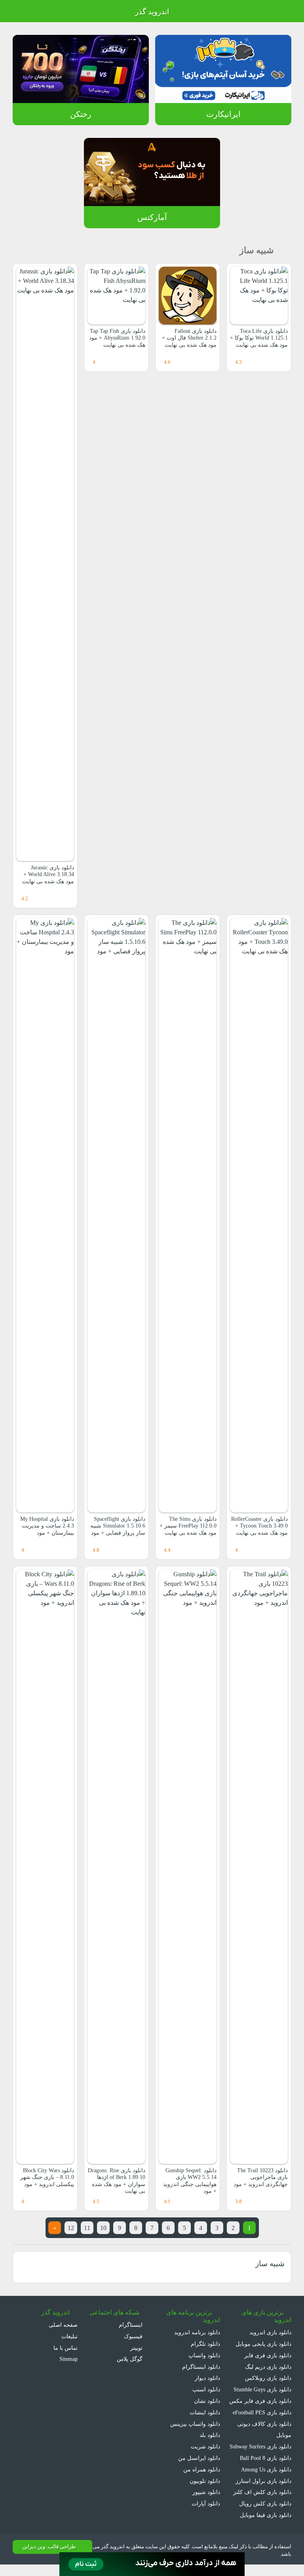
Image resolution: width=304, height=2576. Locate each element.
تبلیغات (69, 2336)
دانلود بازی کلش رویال (266, 2515)
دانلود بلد (209, 2435)
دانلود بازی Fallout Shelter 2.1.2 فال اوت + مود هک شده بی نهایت (188, 338)
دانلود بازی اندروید (270, 2332)
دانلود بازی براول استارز (265, 2492)
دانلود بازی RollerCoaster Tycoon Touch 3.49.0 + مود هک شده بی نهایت (259, 1529)
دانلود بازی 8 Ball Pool (264, 2469)
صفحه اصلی (64, 2325)
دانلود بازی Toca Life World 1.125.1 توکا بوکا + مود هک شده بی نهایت (260, 341)
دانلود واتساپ (204, 2355)
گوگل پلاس (127, 2359)
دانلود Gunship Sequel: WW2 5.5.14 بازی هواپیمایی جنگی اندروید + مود (188, 2181)
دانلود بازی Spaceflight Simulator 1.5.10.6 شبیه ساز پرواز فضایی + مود (117, 1529)
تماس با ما (66, 2348)
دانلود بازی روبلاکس (268, 2378)
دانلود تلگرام (206, 2344)
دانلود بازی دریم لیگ (267, 2367)
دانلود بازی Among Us (265, 2481)
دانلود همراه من (202, 2469)
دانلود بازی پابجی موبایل (263, 2344)
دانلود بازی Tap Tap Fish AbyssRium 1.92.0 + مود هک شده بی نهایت (118, 341)
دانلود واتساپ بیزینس (195, 2424)
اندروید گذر (152, 12)
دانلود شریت (205, 2446)
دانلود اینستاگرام (202, 2367)
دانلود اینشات (205, 2412)
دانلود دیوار (207, 2378)
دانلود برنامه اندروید (197, 2332)
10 (103, 2228)
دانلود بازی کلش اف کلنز (264, 2503)
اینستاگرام (131, 2325)
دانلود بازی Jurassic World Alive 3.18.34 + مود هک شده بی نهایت (47, 875)
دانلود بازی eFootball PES (260, 2412)
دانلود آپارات (206, 2503)
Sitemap (67, 2359)
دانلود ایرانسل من (200, 2458)
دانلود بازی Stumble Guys (260, 2389)
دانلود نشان (206, 2401)
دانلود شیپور (206, 2492)
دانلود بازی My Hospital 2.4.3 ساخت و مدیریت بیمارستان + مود (45, 1526)
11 (85, 2228)
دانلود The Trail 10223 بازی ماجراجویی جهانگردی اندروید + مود (260, 2177)
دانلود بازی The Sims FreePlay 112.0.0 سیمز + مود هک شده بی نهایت (189, 1529)
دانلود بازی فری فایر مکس (261, 2401)
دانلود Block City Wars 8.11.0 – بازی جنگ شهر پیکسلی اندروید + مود (46, 2177)
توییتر (135, 2348)
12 (68, 2228)
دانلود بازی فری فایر (269, 2355)
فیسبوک (133, 2336)
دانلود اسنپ (206, 2389)
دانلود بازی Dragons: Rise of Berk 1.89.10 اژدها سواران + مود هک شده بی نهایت (118, 2181)
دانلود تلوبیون (204, 2481)
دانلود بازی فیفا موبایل (266, 2526)
